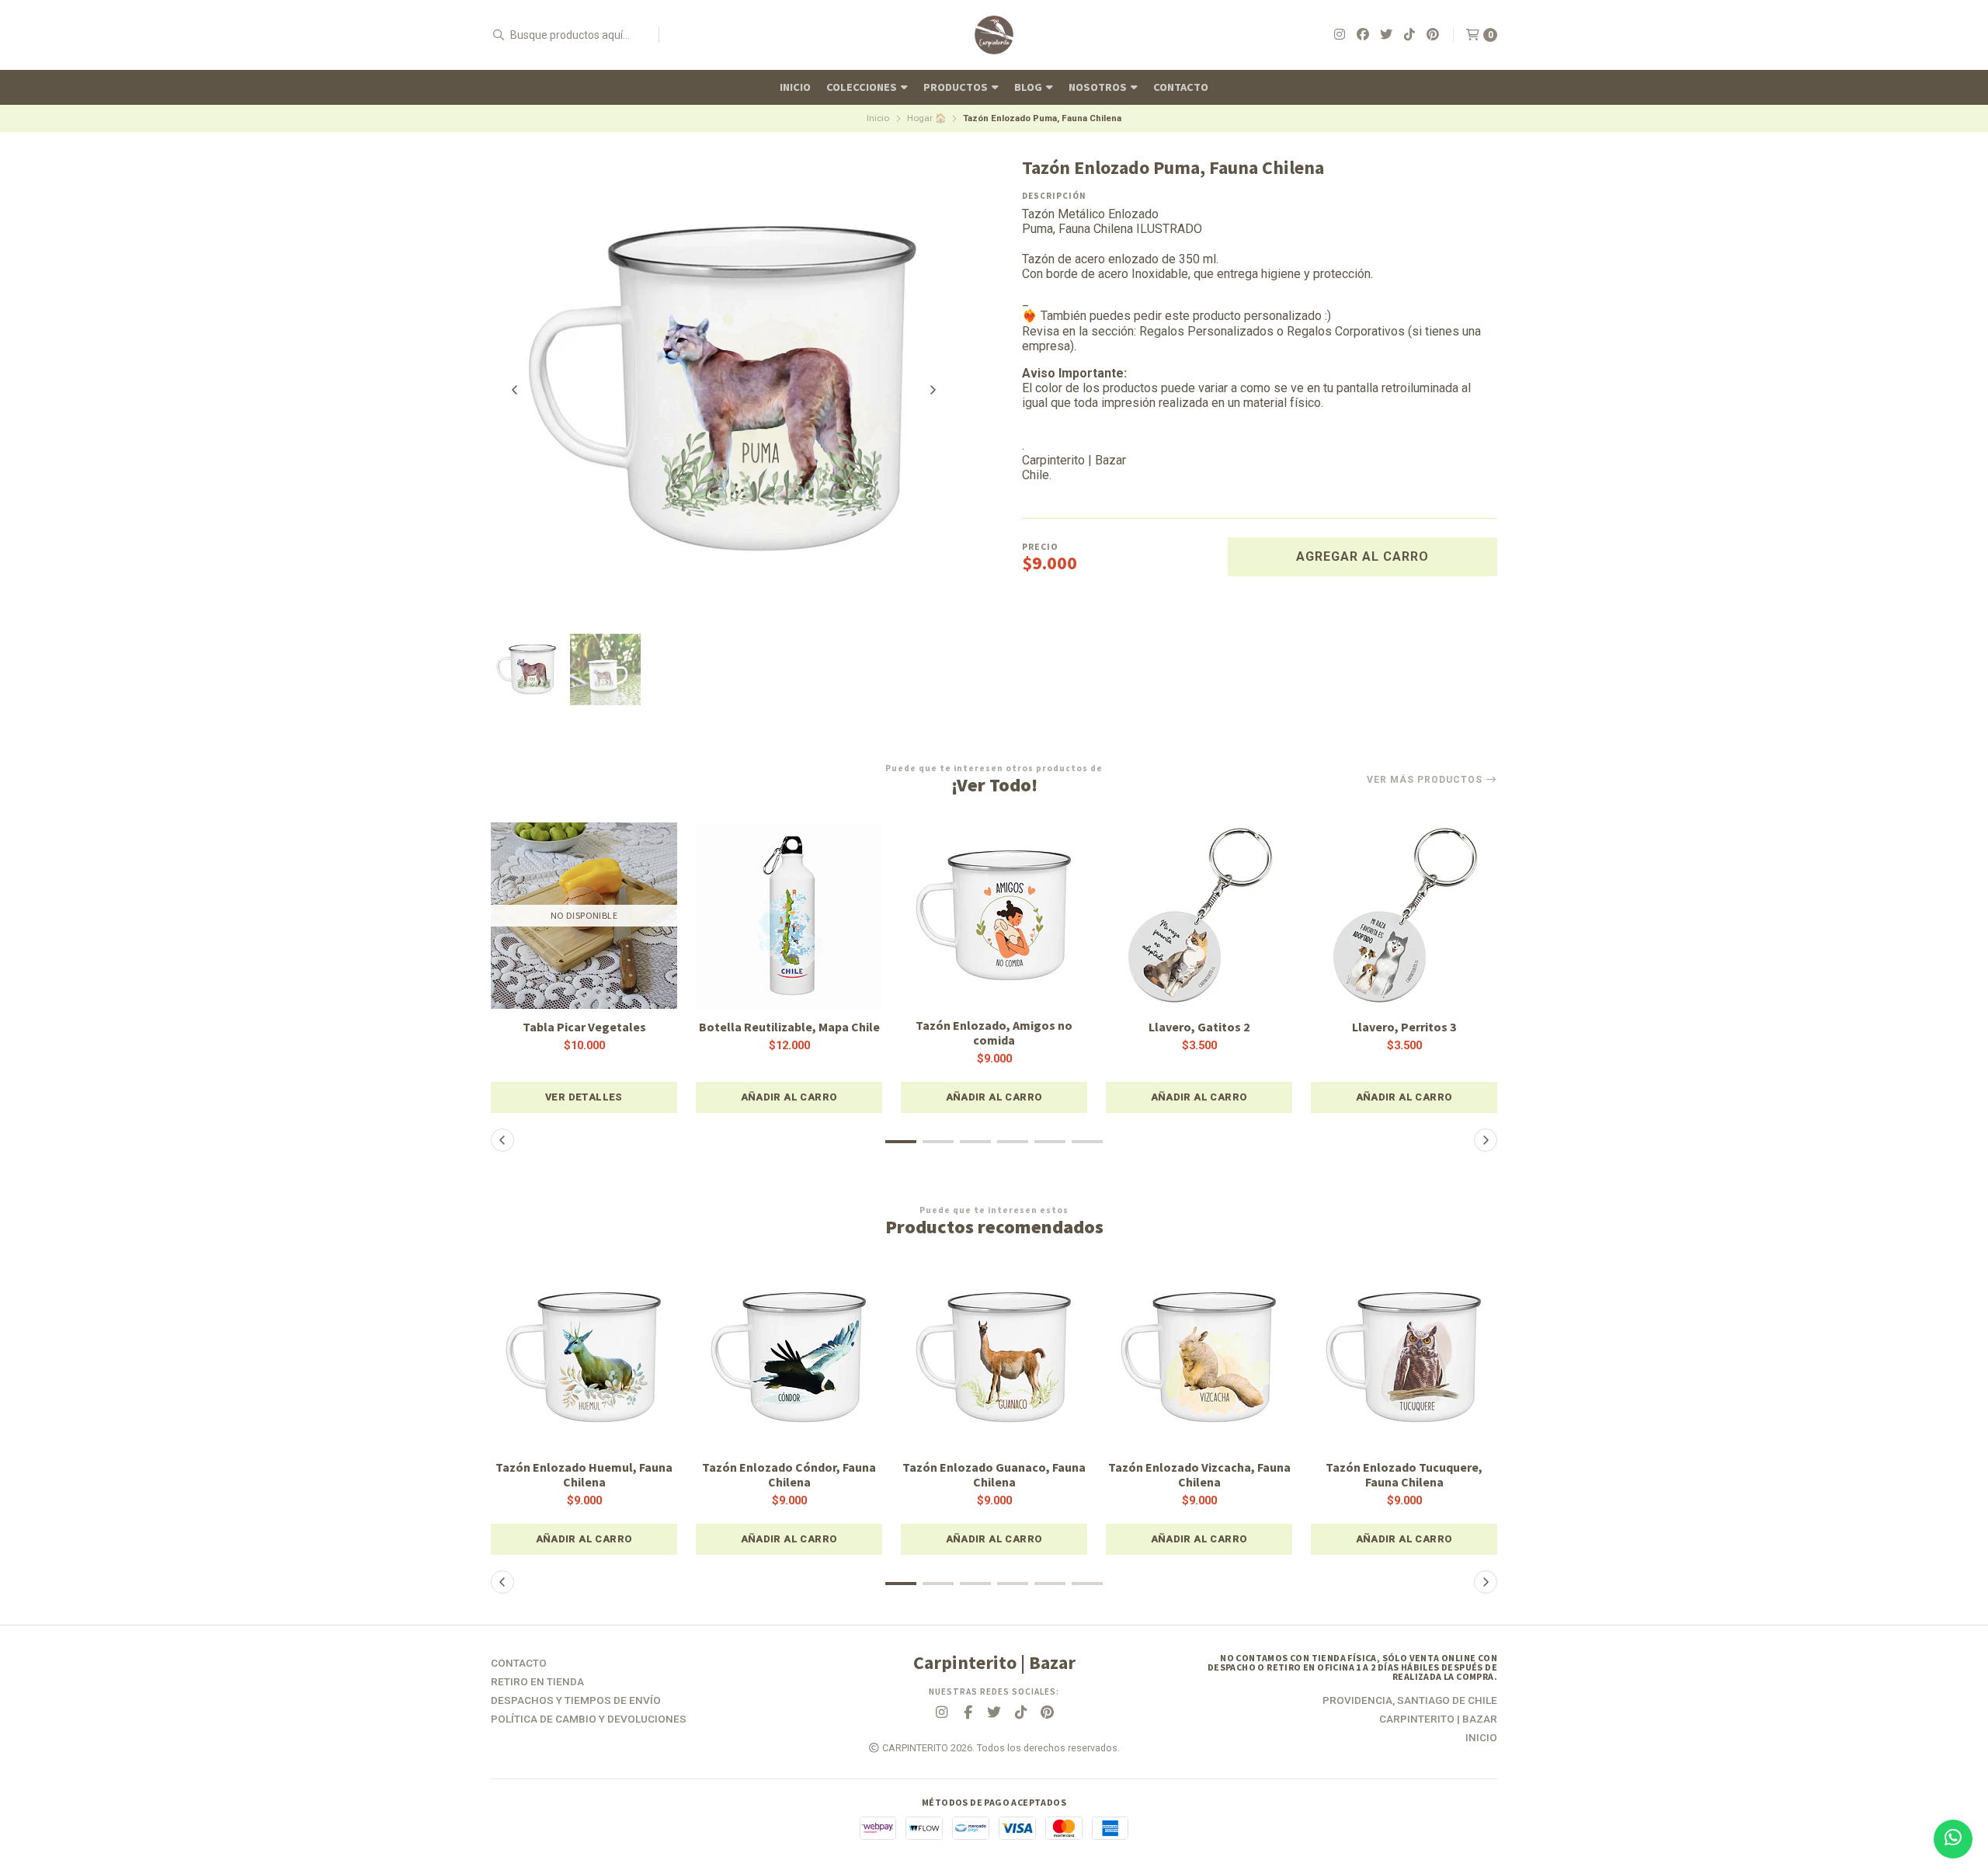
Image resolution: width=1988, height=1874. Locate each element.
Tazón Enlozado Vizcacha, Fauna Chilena (1199, 1475)
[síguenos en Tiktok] (1409, 35)
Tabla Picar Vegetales (584, 1027)
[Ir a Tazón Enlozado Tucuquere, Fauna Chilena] (1404, 1358)
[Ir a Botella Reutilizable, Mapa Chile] (789, 916)
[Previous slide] (515, 390)
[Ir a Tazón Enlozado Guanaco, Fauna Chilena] (994, 1358)
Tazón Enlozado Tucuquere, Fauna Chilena (1404, 1475)
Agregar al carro (1362, 556)
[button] (789, 1097)
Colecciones (863, 87)
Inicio (795, 87)
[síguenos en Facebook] (1363, 35)
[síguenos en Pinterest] (1433, 35)
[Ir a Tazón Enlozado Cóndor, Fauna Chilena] (789, 1358)
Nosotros (1099, 87)
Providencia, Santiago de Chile (1410, 1701)
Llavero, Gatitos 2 (1199, 1027)
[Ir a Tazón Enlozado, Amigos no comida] (994, 916)
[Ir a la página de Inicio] (994, 35)
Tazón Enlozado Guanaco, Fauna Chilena (994, 1475)
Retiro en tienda (537, 1682)
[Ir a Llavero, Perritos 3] (1404, 916)
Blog (1029, 87)
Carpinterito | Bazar (1438, 1719)
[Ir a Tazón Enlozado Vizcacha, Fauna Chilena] (1199, 1358)
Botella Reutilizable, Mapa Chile (789, 1027)
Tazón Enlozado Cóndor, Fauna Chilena (789, 1475)
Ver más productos (1426, 780)
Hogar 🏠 (926, 118)
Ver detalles (584, 1097)
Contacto (1181, 87)
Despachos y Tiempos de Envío (576, 1701)
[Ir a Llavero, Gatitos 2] (1199, 916)
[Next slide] (933, 390)
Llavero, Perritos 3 (1404, 1027)
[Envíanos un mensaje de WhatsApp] (1953, 1839)
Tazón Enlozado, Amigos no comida (994, 1033)
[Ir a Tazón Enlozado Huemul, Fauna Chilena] (584, 1358)
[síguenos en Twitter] (1386, 35)
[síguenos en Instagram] (1340, 35)
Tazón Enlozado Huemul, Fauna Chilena (584, 1475)
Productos (957, 87)
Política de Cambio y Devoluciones (589, 1719)
